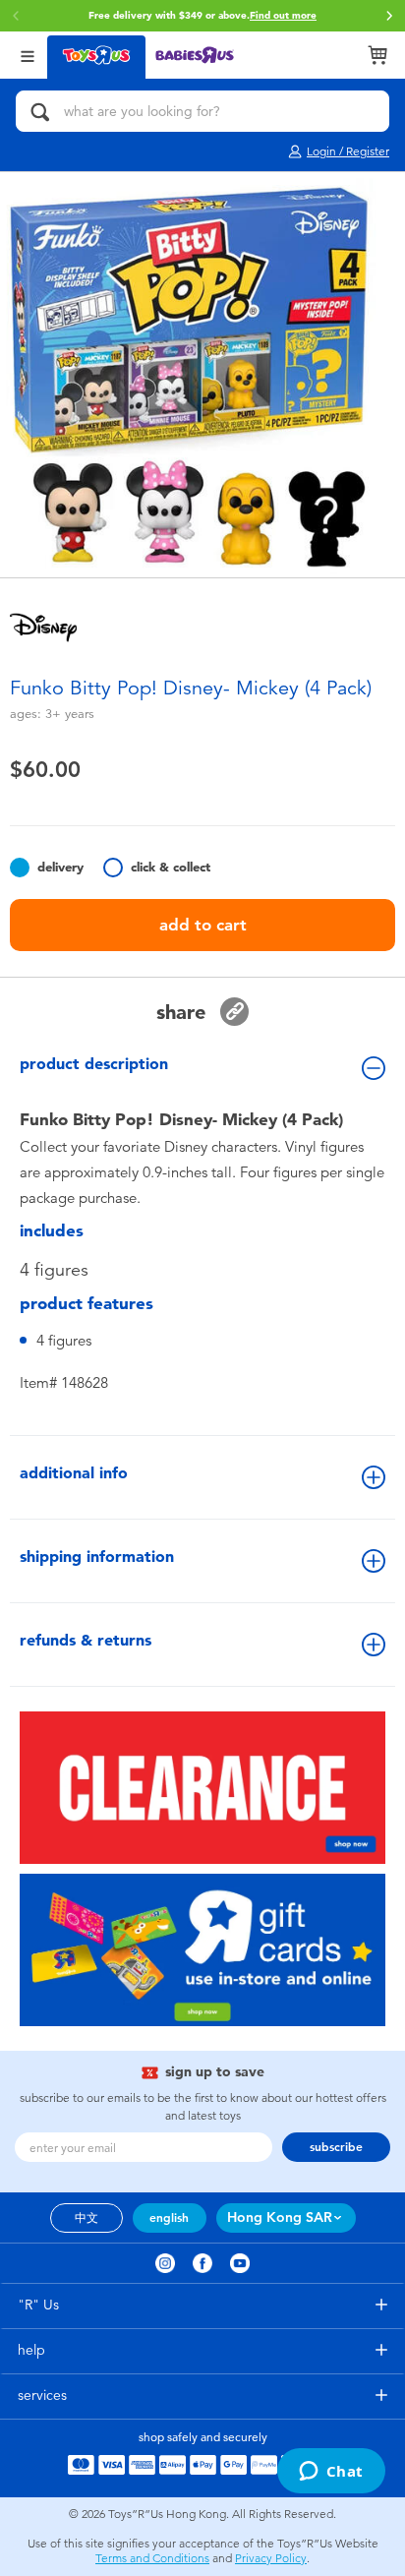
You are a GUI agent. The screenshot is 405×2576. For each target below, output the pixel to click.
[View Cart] (377, 55)
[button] (389, 16)
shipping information (97, 1557)
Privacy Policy (271, 2558)
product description (94, 1064)
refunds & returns (86, 1640)
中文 (87, 2218)
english (169, 2218)
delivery (60, 867)
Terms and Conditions (152, 2558)
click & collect (171, 867)
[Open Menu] (28, 55)
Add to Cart (203, 925)
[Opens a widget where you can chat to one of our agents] (331, 2473)
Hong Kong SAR (280, 2217)
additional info (74, 1473)
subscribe (336, 2147)
